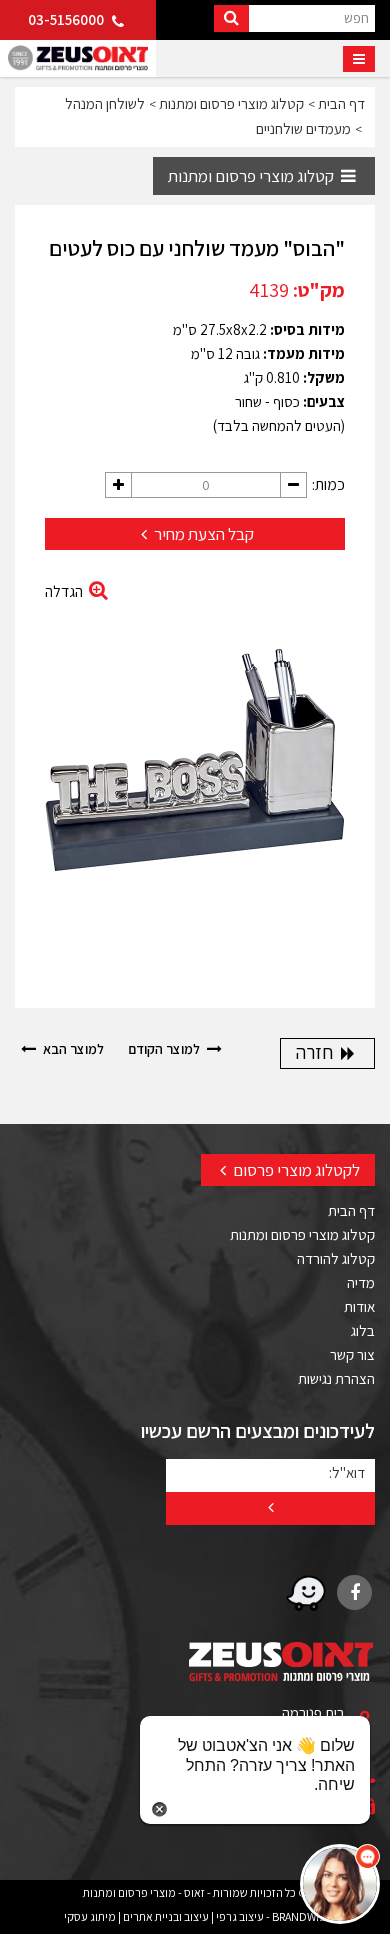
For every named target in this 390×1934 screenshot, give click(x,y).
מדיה (361, 1282)
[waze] (306, 1592)
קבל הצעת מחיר (202, 534)
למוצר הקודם (165, 1049)
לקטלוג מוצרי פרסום (295, 1170)
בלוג (363, 1330)
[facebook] (354, 1592)
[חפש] (231, 18)
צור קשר (352, 1354)
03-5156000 (67, 19)
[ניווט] (359, 59)
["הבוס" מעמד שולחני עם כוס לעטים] (195, 771)
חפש (356, 17)
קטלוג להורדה (336, 1258)
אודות (359, 1306)
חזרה (316, 1052)
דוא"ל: (347, 1472)
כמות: (328, 484)
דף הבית (351, 1210)
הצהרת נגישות (336, 1378)
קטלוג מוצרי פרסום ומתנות (252, 176)
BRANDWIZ (299, 1916)
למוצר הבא (72, 1049)
